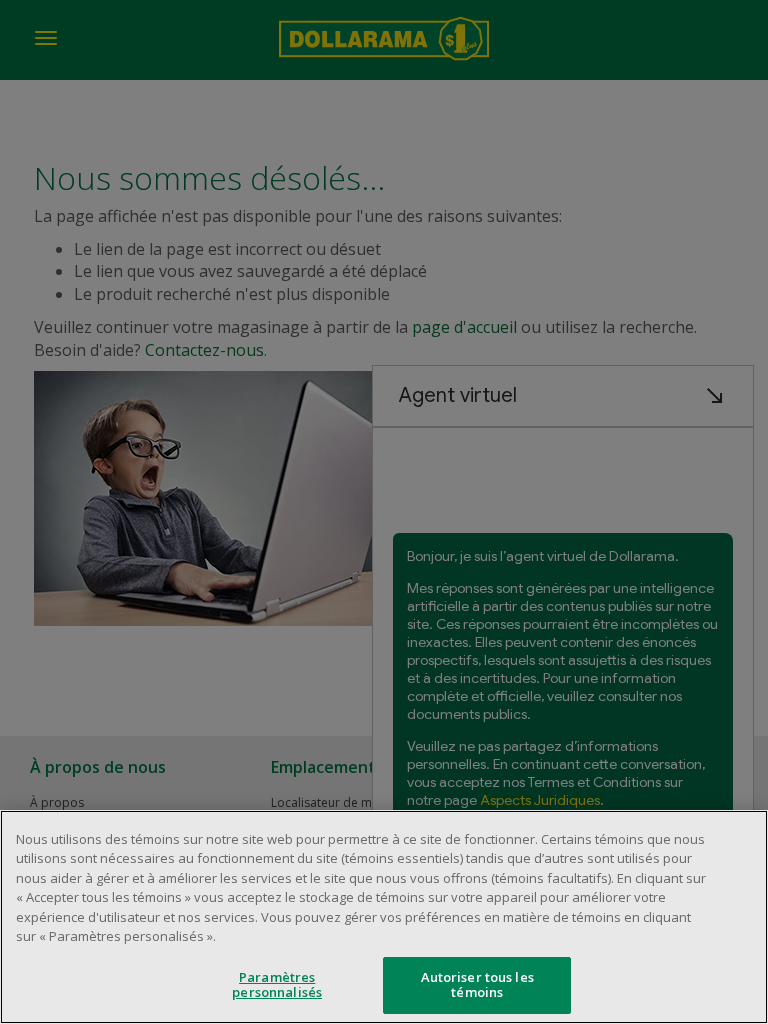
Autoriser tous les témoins (477, 985)
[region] (384, 917)
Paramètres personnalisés (277, 985)
